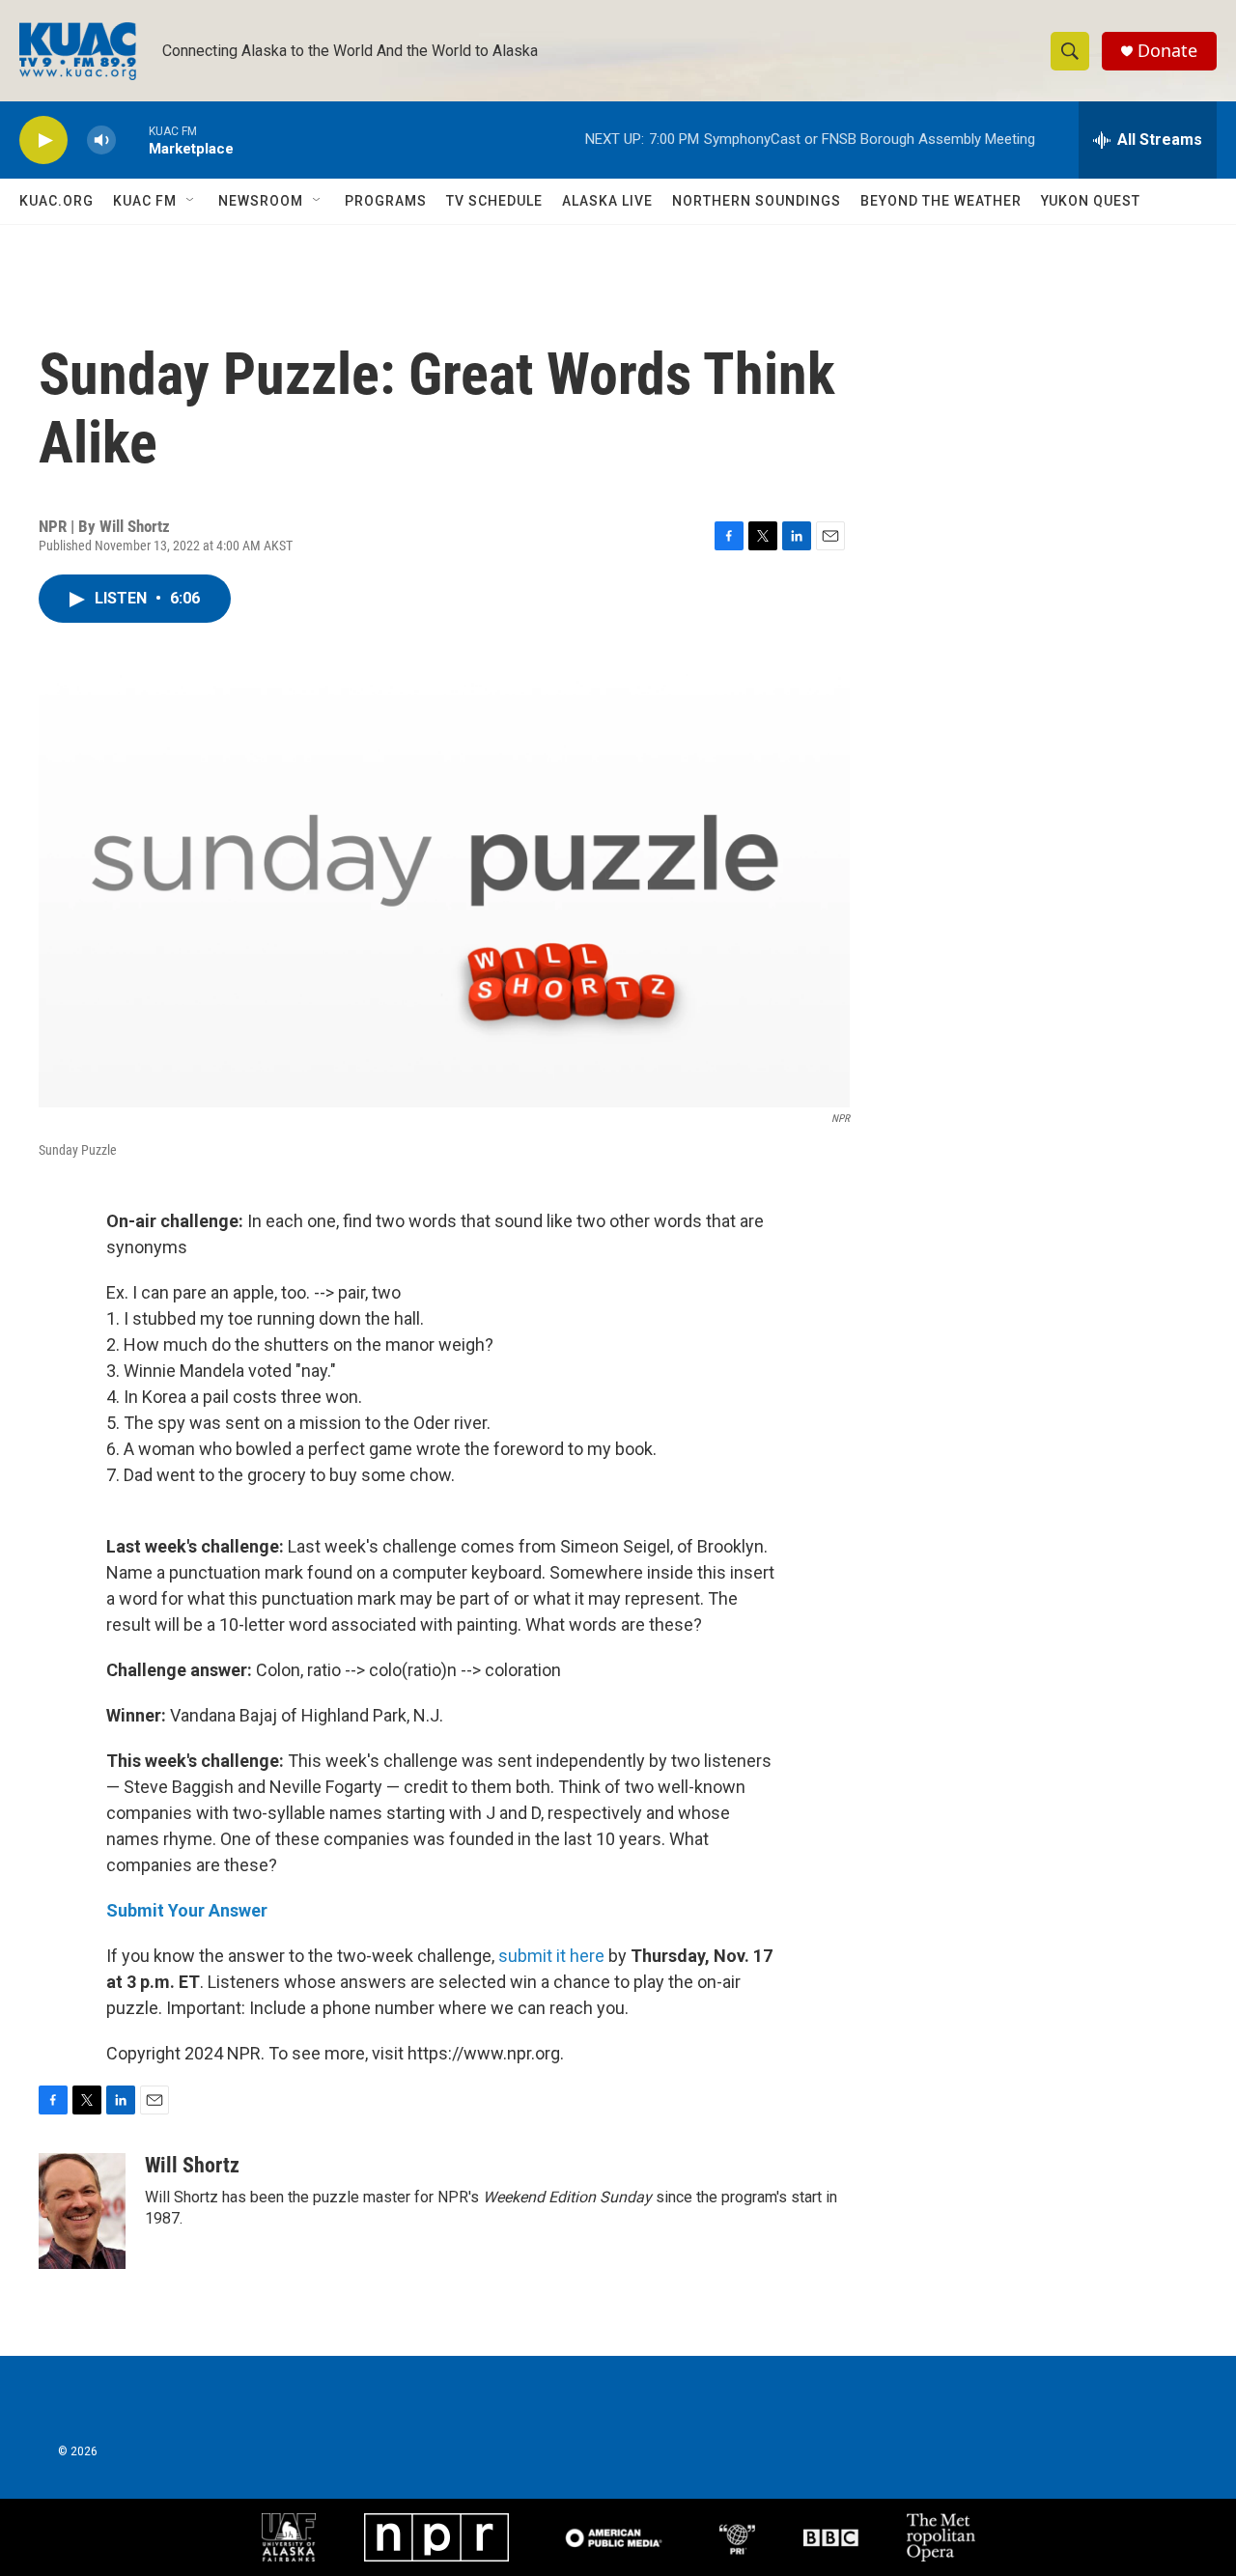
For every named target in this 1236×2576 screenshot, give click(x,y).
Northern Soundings (757, 201)
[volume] (101, 140)
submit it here (551, 1956)
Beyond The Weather (941, 201)
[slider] (132, 140)
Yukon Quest (1091, 201)
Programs (386, 201)
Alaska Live (607, 201)
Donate (1167, 51)
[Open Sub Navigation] (191, 201)
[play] (43, 140)
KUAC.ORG (56, 201)
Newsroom (261, 201)
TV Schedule (494, 201)
